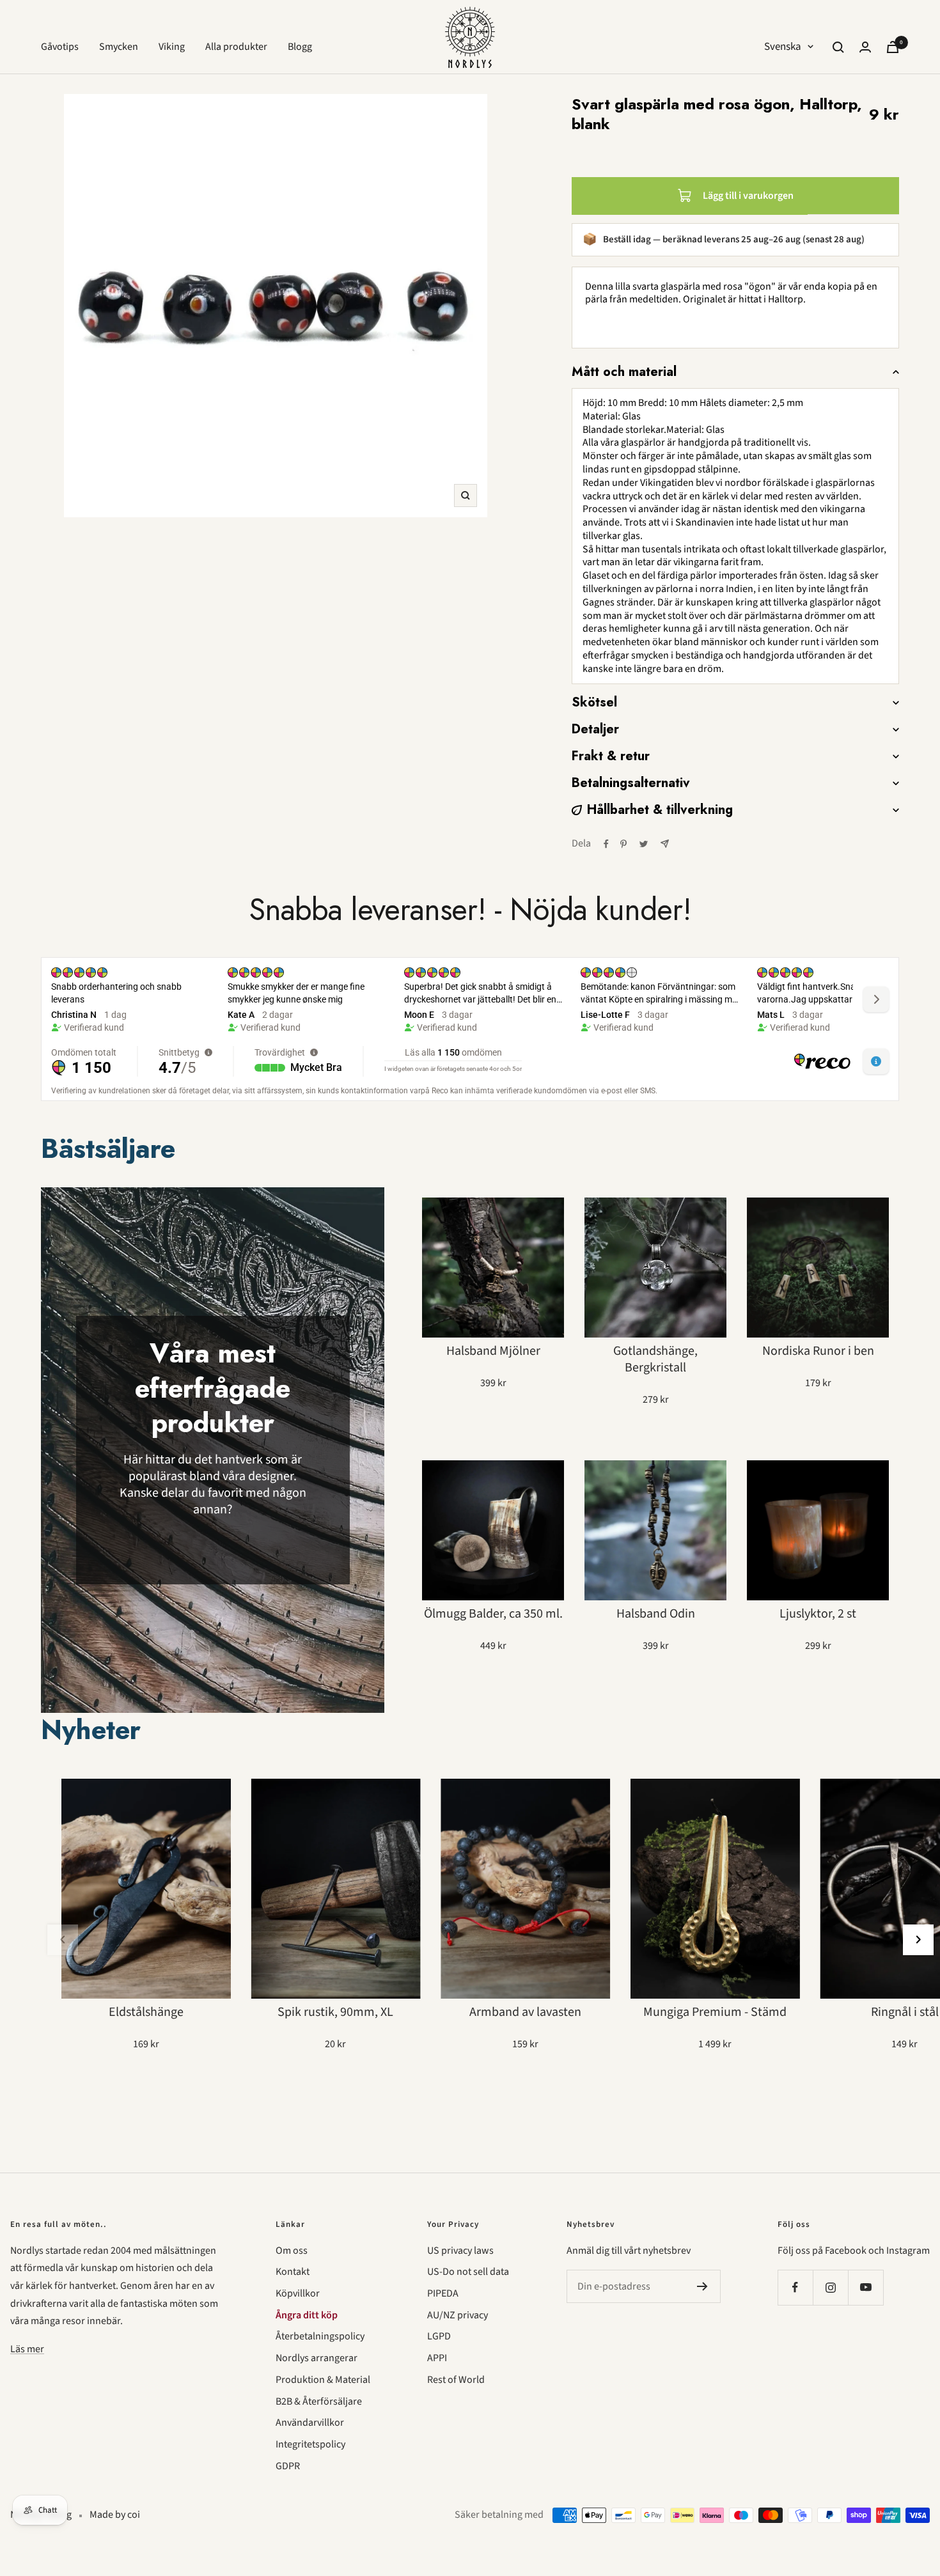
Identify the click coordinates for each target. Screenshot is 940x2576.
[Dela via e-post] (665, 844)
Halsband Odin (656, 1614)
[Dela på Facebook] (606, 844)
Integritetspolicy (310, 2444)
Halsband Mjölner (493, 1351)
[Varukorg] (893, 47)
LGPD (439, 2336)
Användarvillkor (310, 2423)
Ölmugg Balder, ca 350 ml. (493, 1614)
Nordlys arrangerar (317, 2358)
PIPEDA (443, 2293)
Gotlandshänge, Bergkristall (655, 1359)
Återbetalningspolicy (320, 2336)
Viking (172, 47)
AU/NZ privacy (458, 2315)
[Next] (918, 1940)
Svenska (783, 47)
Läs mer (27, 2349)
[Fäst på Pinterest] (623, 844)
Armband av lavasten (525, 2012)
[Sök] (838, 47)
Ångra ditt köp (307, 2315)
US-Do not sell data (468, 2272)
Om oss (292, 2251)
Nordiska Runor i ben (818, 1351)
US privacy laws (460, 2251)
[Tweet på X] (644, 844)
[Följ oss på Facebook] (795, 2287)
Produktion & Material (323, 2380)
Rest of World (456, 2380)
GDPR (288, 2466)
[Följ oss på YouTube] (866, 2287)
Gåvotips (60, 47)
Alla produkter (236, 47)
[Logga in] (865, 47)
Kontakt (293, 2272)
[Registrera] (702, 2286)
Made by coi (115, 2515)
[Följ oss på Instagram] (830, 2287)
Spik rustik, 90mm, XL (335, 2012)
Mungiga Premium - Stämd (715, 2012)
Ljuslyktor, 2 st (818, 1614)
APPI (437, 2358)
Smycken (119, 47)
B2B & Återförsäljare (319, 2401)
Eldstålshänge (146, 2012)
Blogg (300, 47)
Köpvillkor (298, 2293)
